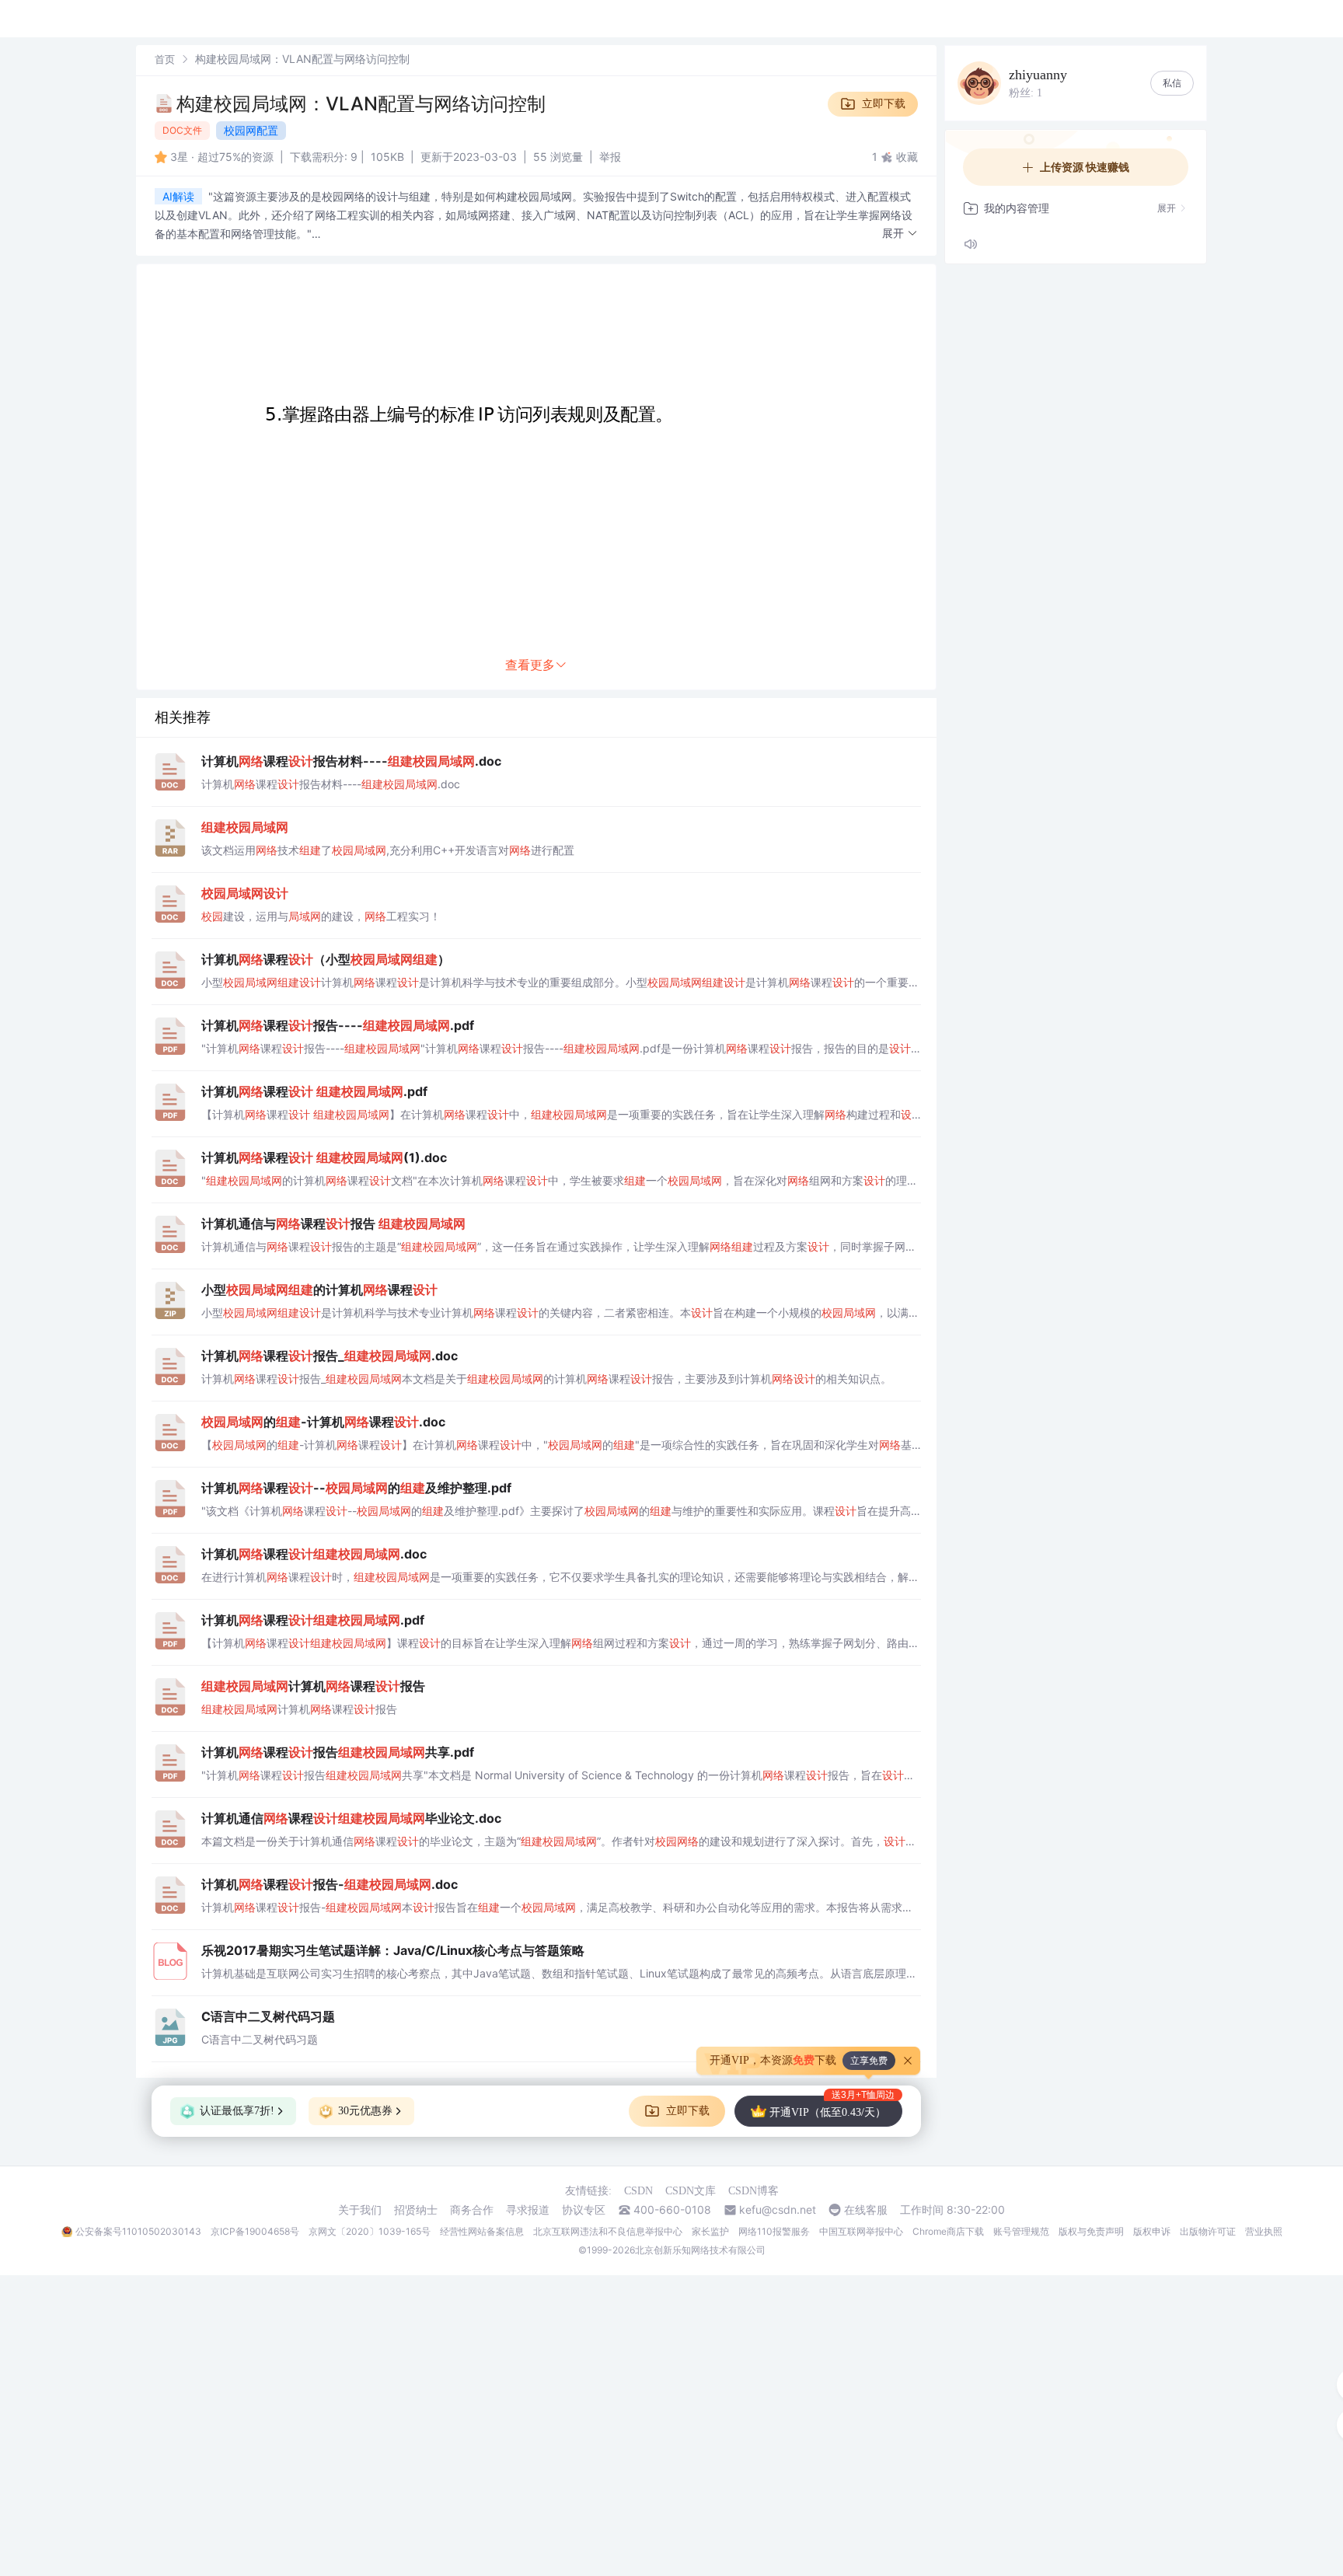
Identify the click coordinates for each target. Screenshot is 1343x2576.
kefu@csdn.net (778, 2210)
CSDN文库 (691, 2191)
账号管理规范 (1021, 2231)
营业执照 (1264, 2231)
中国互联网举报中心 (861, 2231)
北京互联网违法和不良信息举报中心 (608, 2231)
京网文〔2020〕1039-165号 (370, 2231)
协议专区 (584, 2210)
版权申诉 (1152, 2231)
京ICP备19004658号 (255, 2231)
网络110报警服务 (774, 2231)
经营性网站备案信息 (482, 2231)
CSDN (638, 2191)
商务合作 (472, 2210)
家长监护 (710, 2231)
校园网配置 (251, 130)
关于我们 (360, 2210)
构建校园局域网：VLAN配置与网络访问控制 (361, 104)
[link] (165, 59)
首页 (165, 59)
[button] (900, 234)
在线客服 (866, 2210)
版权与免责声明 (1091, 2231)
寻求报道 (528, 2210)
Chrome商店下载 (948, 2231)
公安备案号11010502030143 (138, 2231)
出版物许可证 (1208, 2231)
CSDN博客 (753, 2191)
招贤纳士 (416, 2210)
